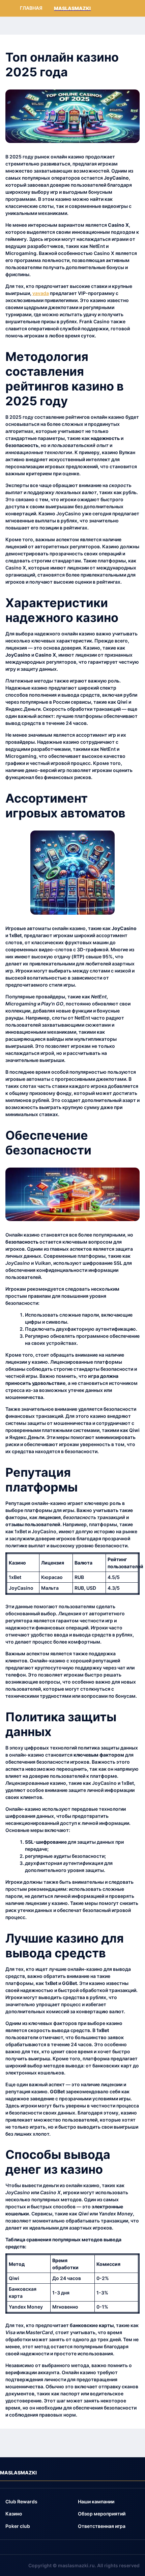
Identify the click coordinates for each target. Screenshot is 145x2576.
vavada (41, 293)
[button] (21, 2502)
